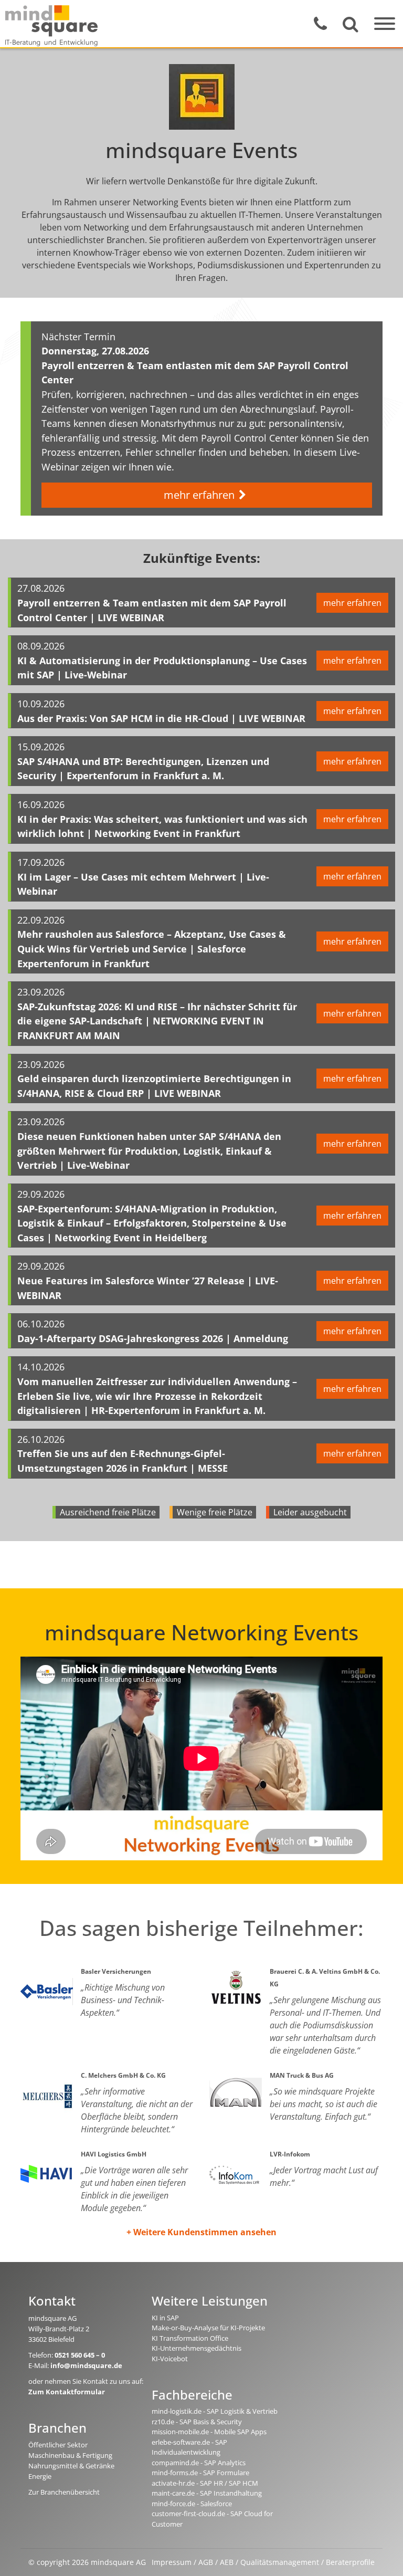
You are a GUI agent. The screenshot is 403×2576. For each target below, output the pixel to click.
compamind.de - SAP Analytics (199, 2463)
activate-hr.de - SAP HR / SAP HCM (205, 2483)
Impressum (172, 2562)
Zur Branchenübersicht (64, 2492)
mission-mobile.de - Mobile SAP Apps (209, 2432)
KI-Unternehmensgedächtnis (197, 2348)
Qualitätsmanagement (280, 2562)
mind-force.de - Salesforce (192, 2504)
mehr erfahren (199, 495)
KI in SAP (165, 2318)
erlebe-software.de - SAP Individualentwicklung (189, 2447)
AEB (227, 2562)
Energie (40, 2476)
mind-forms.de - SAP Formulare (200, 2473)
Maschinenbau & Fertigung (70, 2455)
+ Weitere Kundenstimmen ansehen (201, 2232)
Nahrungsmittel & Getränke (71, 2466)
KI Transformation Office (190, 2338)
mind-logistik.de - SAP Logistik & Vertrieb (215, 2411)
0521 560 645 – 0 (80, 2355)
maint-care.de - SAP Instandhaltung (207, 2493)
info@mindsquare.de (86, 2365)
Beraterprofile (350, 2562)
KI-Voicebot (170, 2359)
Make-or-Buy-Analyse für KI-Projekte (208, 2328)
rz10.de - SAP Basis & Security (197, 2422)
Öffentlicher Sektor (58, 2445)
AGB (206, 2562)
